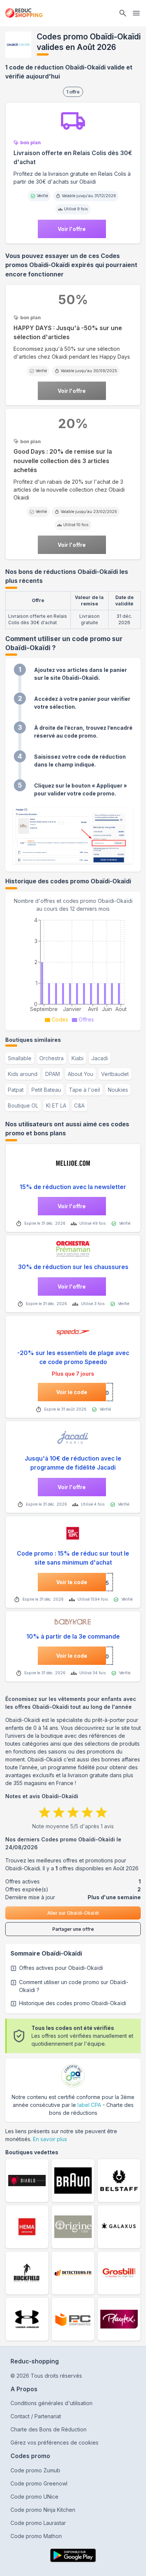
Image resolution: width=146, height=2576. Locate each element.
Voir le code (72, 1392)
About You (80, 1074)
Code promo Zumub (35, 2470)
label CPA (89, 2105)
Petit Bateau (46, 1090)
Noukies (118, 1090)
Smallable (20, 1058)
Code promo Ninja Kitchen (43, 2510)
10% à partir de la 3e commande (73, 1637)
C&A (79, 1105)
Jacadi (100, 1058)
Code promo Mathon (36, 2536)
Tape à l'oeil (84, 1090)
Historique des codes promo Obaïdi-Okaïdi (73, 2003)
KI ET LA (56, 1105)
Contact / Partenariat (36, 2416)
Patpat (16, 1090)
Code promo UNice (34, 2497)
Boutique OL (23, 1105)
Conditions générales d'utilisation (51, 2403)
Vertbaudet (115, 1074)
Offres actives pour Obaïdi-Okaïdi (61, 1968)
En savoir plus (50, 2139)
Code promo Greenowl (39, 2483)
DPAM (53, 1074)
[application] (73, 969)
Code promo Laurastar (38, 2523)
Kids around (23, 1074)
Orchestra (51, 1058)
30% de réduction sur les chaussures (73, 1267)
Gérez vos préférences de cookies (54, 2442)
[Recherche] (123, 13)
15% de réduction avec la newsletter (73, 1187)
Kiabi (77, 1058)
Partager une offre (73, 1929)
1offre (73, 92)
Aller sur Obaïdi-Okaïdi (73, 1913)
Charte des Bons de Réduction (48, 2429)
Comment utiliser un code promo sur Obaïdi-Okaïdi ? (74, 1986)
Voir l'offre (72, 229)
